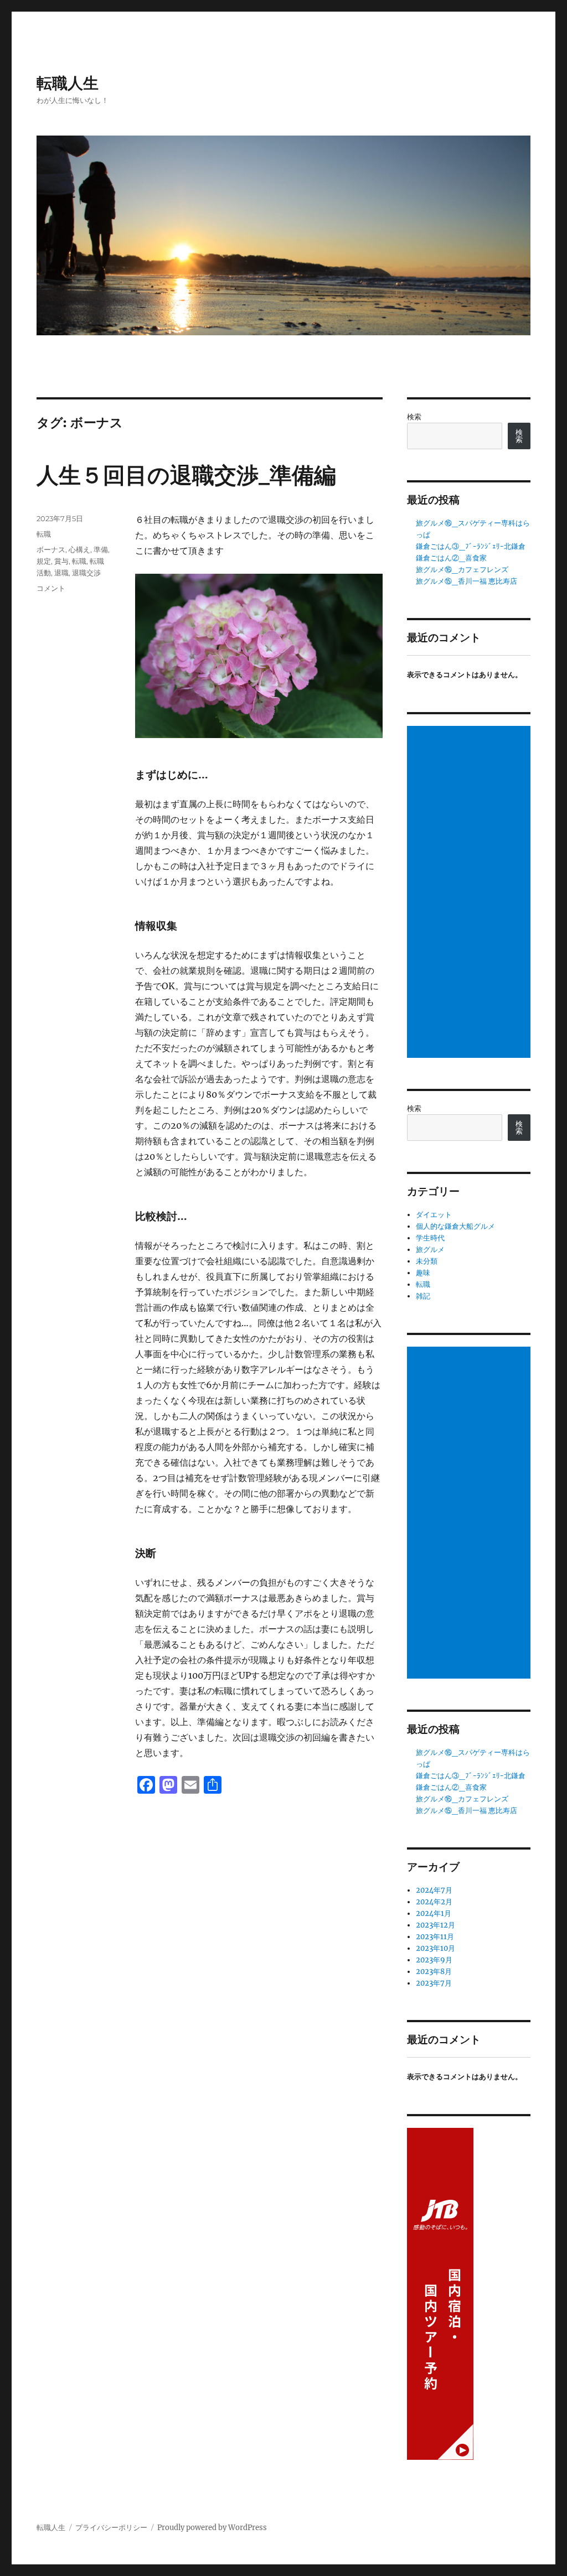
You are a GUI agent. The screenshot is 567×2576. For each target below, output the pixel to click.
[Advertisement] (470, 893)
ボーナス (51, 549)
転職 (44, 534)
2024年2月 (434, 1902)
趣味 (423, 1273)
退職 (61, 573)
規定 (44, 561)
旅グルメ (430, 1250)
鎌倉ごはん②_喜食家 (451, 558)
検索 (414, 417)
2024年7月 (434, 1890)
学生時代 (430, 1238)
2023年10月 (435, 1948)
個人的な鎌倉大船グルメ (455, 1226)
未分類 (427, 1261)
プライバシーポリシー (111, 2528)
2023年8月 (434, 1972)
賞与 (61, 561)
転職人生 (68, 83)
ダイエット (434, 1215)
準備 (101, 549)
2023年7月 (434, 1983)
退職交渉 (86, 573)
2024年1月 (434, 1913)
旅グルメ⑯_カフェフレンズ (462, 570)
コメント (51, 588)
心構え (79, 549)
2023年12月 (435, 1925)
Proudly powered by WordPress (212, 2528)
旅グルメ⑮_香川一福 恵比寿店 (467, 581)
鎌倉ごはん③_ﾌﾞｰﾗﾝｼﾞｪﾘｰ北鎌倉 (471, 546)
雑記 (423, 1296)
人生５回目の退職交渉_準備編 (186, 475)
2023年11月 (435, 1937)
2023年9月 (434, 1960)
